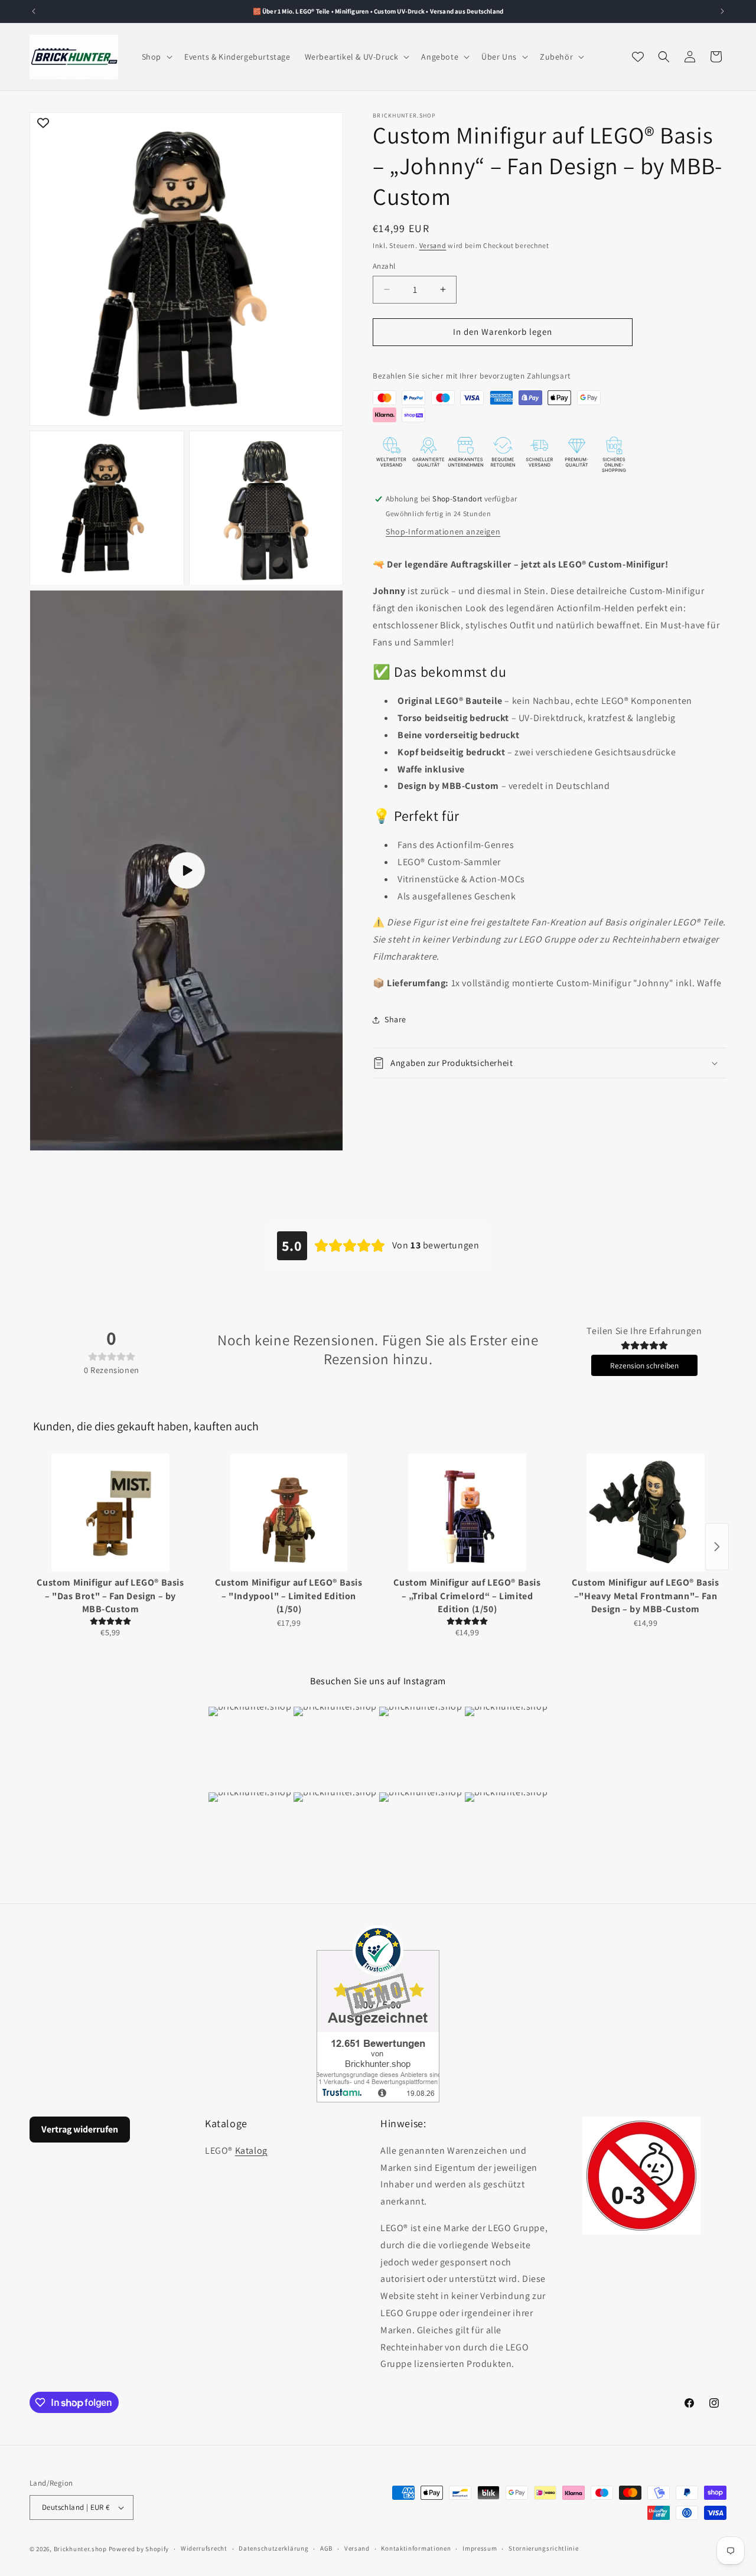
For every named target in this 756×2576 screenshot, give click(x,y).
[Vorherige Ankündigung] (34, 11)
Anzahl (384, 266)
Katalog (251, 2151)
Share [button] (395, 1019)
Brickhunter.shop (80, 2549)
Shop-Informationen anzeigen (443, 531)
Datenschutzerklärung (273, 2548)
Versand (433, 245)
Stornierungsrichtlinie (543, 2548)
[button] (156, 57)
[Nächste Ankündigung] (722, 11)
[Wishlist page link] (638, 57)
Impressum (480, 2548)
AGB (326, 2548)
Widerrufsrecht (204, 2548)
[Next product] (717, 1547)
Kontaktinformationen (416, 2548)
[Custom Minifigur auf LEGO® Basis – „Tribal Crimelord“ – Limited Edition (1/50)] (467, 1512)
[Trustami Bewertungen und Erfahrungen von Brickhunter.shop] (378, 2014)
